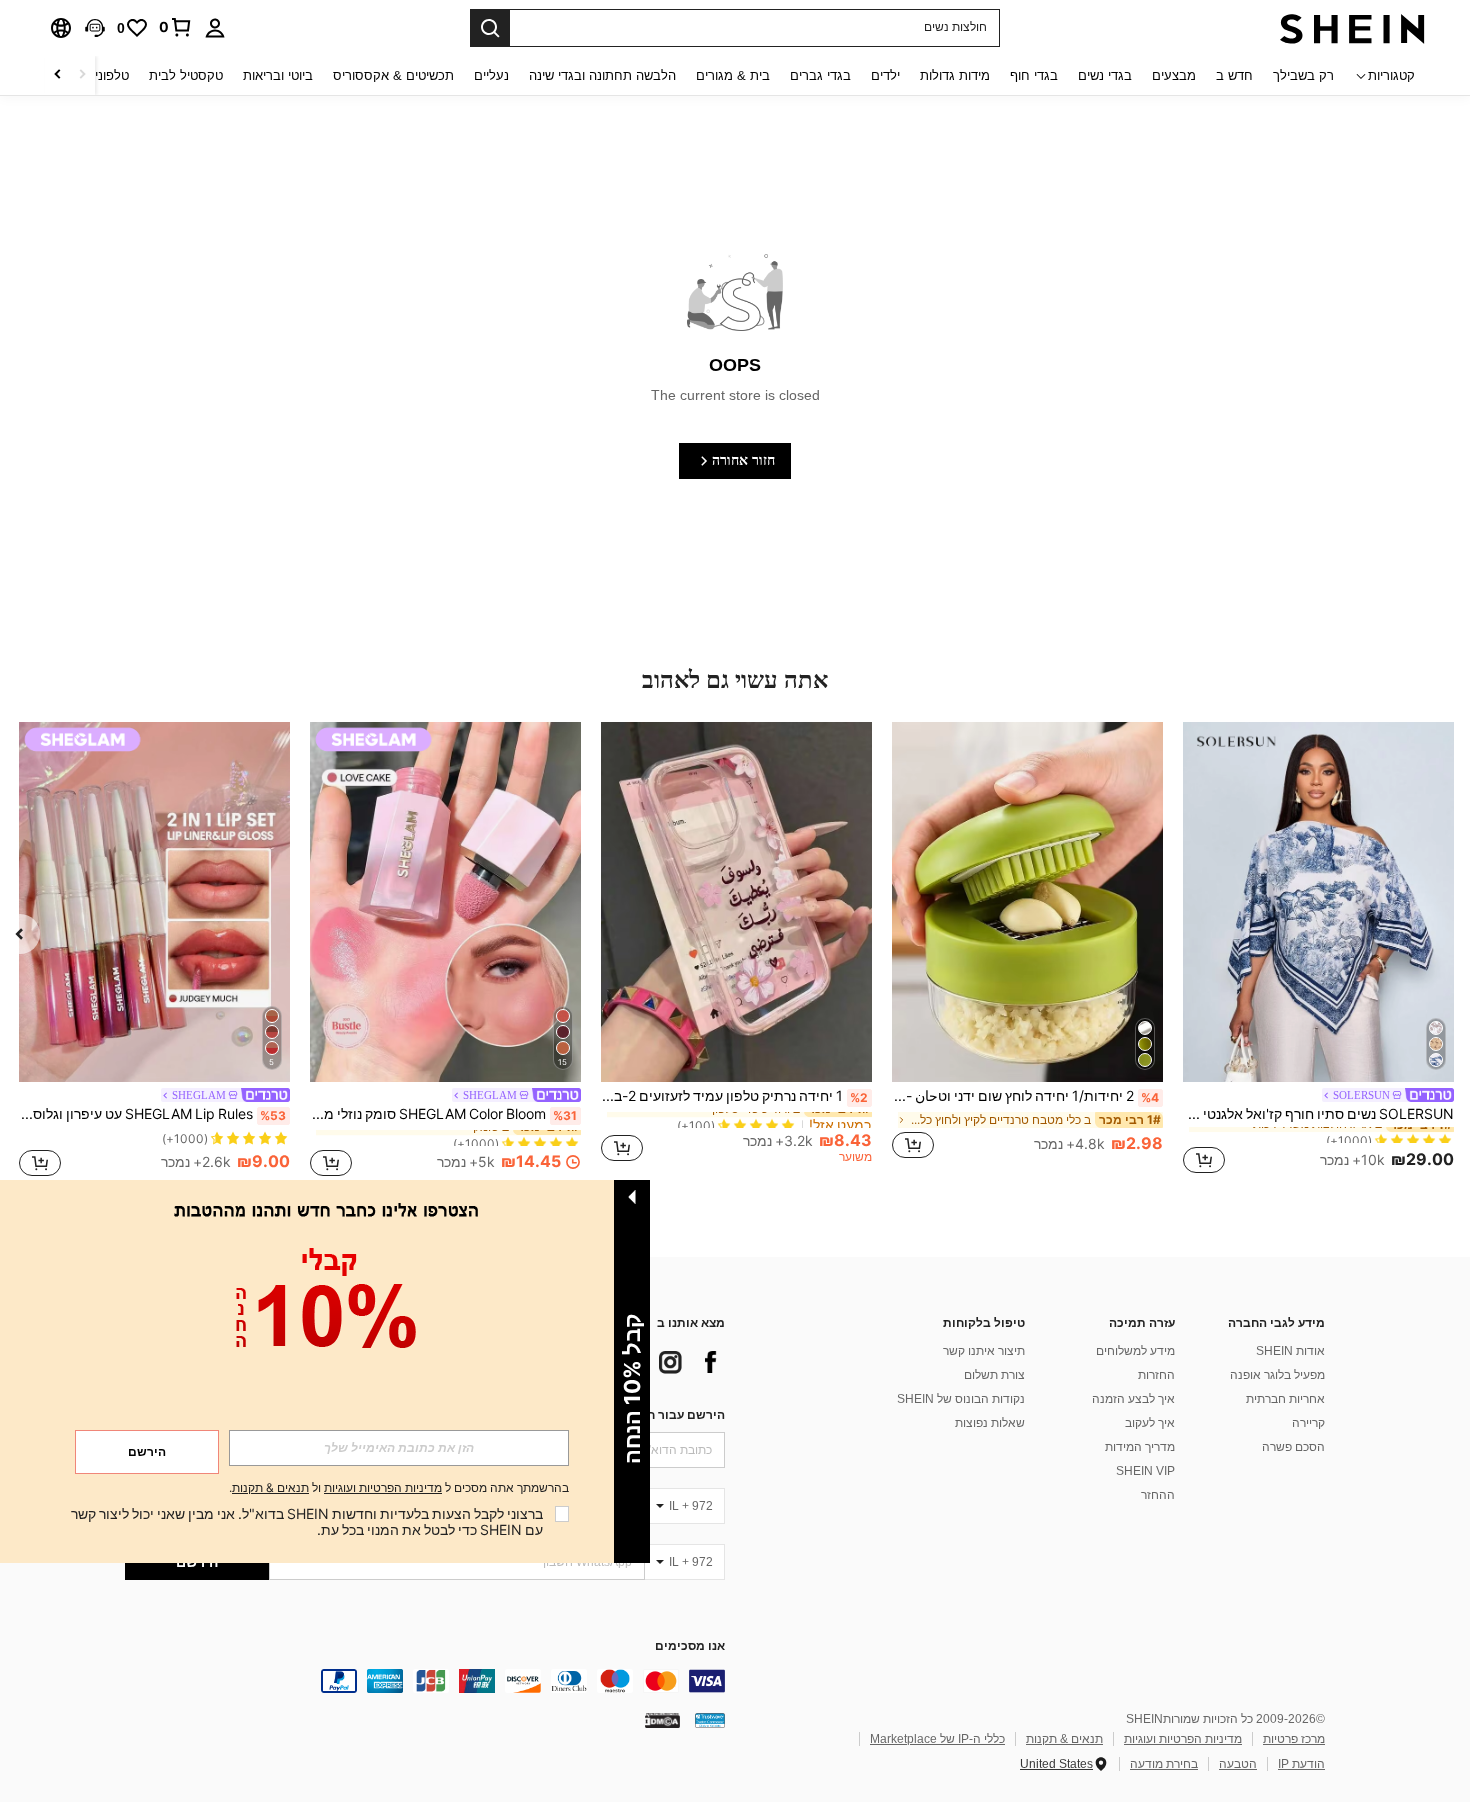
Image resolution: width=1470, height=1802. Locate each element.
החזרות (1156, 1375)
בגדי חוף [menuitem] (1034, 75)
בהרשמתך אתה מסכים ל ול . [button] (399, 1488)
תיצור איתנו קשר (984, 1351)
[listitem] (1318, 951)
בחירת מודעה (1164, 1764)
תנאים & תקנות (1064, 1739)
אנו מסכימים (690, 1646)
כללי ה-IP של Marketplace (937, 1739)
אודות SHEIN (1290, 1351)
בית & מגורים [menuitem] (733, 75)
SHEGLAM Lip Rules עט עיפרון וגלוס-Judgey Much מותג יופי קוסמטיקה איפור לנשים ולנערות (152, 1114)
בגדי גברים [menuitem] (820, 75)
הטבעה (1238, 1764)
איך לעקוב (1150, 1423)
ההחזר (1158, 1495)
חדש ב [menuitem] (1234, 75)
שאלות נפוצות (990, 1423)
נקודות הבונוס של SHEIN (961, 1399)
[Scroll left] (82, 75)
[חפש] (490, 28)
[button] (95, 28)
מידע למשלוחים (1135, 1351)
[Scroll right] (58, 75)
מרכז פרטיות (1294, 1739)
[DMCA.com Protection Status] (662, 1720)
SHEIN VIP (1145, 1471)
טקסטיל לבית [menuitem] (186, 75)
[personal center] (215, 28)
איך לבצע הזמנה (1133, 1399)
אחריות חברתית (1285, 1399)
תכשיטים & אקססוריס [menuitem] (393, 75)
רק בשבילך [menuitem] (1303, 75)
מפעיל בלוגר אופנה (1277, 1375)
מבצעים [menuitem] (1174, 75)
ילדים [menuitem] (885, 75)
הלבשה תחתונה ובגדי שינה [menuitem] (602, 75)
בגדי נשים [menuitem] (1105, 75)
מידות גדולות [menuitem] (955, 75)
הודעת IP (1301, 1764)
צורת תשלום (994, 1375)
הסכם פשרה (1293, 1447)
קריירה (1308, 1423)
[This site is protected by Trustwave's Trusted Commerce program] (710, 1720)
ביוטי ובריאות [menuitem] (278, 75)
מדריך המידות (1140, 1447)
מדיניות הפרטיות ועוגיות (1183, 1739)
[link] (176, 27)
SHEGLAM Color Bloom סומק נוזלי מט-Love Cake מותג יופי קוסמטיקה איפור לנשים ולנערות (443, 1114)
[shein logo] (1352, 28)
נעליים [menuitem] (491, 75)
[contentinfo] (425, 1681)
